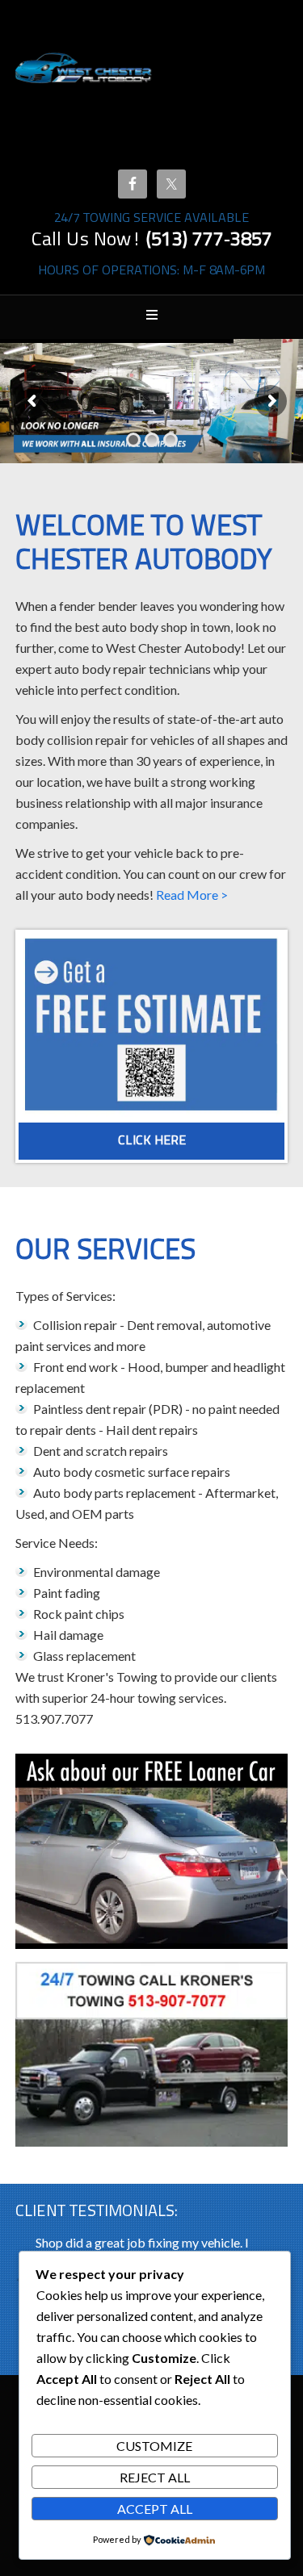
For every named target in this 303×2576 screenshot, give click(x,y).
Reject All (155, 2477)
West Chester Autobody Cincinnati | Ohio (84, 89)
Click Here (152, 1141)
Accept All (155, 2509)
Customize (154, 2446)
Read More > (192, 895)
